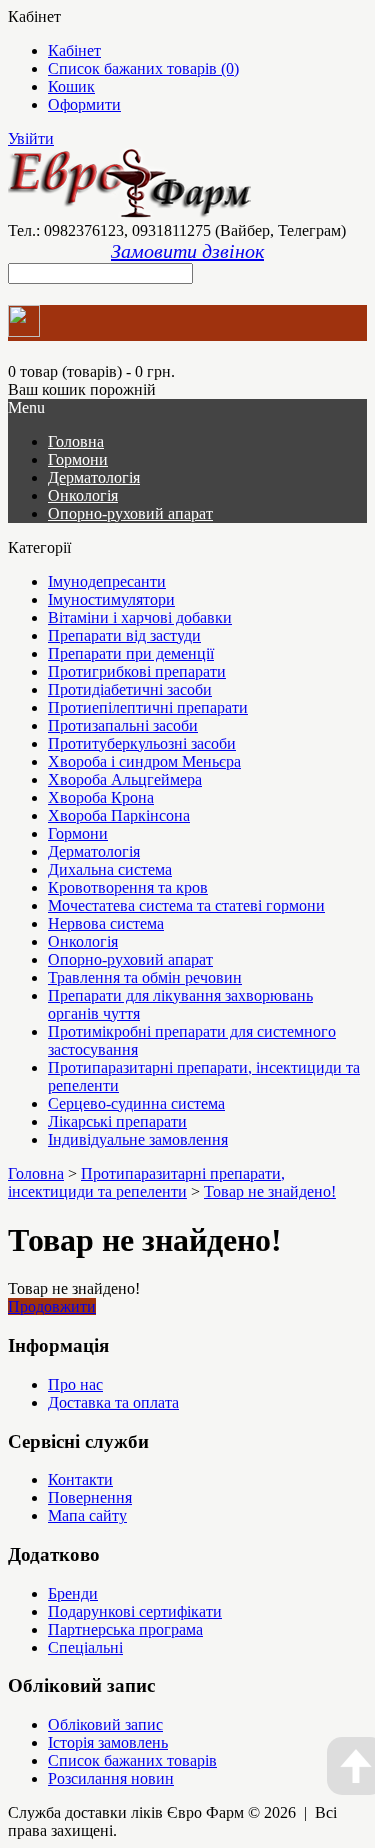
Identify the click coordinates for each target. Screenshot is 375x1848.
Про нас (75, 1384)
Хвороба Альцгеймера (125, 779)
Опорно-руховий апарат (130, 513)
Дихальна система (110, 869)
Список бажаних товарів (132, 1760)
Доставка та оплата (113, 1402)
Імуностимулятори (111, 599)
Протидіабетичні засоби (130, 689)
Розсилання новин (111, 1778)
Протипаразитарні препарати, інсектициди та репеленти (146, 1182)
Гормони (78, 459)
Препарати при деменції (131, 653)
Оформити (84, 104)
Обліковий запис (105, 1724)
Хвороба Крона (101, 797)
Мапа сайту (87, 1515)
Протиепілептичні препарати (148, 707)
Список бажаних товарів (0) (143, 68)
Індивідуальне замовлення (138, 1139)
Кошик (71, 86)
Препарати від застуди (124, 635)
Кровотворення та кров (128, 887)
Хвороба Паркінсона (119, 815)
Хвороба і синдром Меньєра (144, 761)
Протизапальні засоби (123, 725)
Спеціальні (85, 1647)
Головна (36, 1173)
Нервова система (106, 923)
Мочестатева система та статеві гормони (186, 905)
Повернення (90, 1497)
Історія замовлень (108, 1742)
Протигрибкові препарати (137, 671)
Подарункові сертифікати (135, 1611)
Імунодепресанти (107, 581)
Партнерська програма (125, 1629)
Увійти (31, 138)
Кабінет (74, 50)
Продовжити (52, 1306)
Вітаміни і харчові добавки (140, 617)
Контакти (80, 1479)
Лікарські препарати (117, 1121)
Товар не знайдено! (270, 1191)
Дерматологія (94, 477)
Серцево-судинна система (136, 1103)
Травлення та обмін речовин (145, 977)
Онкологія (83, 495)
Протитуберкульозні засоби (142, 743)
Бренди (73, 1593)
